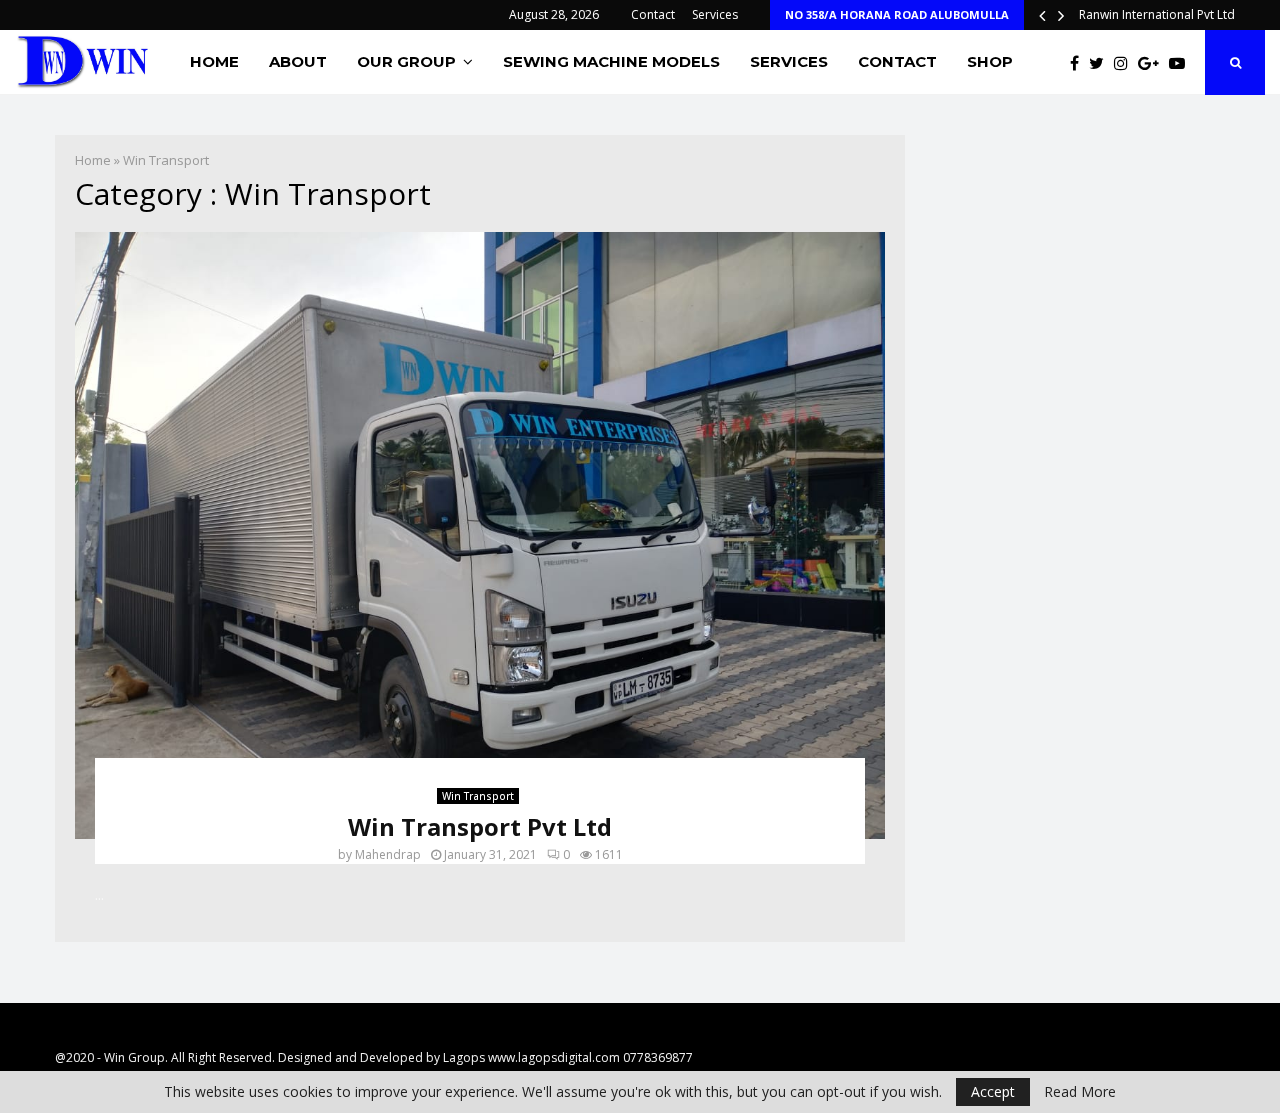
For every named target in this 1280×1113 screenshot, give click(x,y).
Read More (1080, 1092)
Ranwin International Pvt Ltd (1157, 14)
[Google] (1153, 63)
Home (214, 61)
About (298, 61)
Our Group (406, 61)
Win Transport (478, 796)
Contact (653, 14)
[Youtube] (1182, 63)
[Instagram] (1126, 63)
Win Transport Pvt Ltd (480, 826)
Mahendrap (388, 854)
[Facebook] (1079, 63)
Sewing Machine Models (611, 61)
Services (715, 14)
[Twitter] (1101, 63)
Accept (993, 1091)
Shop (990, 61)
